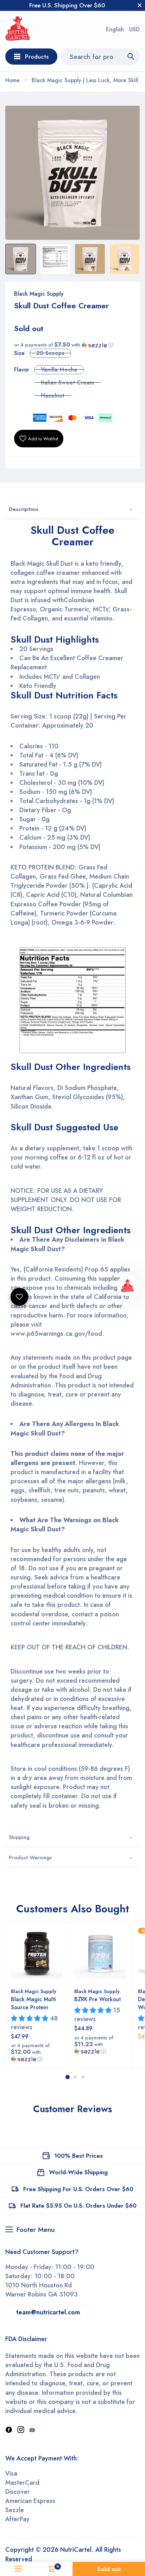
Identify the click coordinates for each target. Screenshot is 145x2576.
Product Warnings (30, 1858)
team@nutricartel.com (48, 2312)
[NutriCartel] (18, 30)
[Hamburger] (18, 2569)
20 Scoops (50, 353)
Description (24, 509)
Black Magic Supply (39, 294)
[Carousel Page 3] (83, 2077)
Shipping (19, 1837)
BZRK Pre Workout (97, 1999)
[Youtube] (32, 2430)
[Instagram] (21, 2430)
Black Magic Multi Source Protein (33, 2003)
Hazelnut (53, 396)
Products (37, 57)
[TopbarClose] (140, 5)
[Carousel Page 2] (75, 2077)
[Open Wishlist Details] (19, 1297)
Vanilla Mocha (59, 370)
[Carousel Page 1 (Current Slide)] (68, 2077)
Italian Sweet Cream (67, 383)
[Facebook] (9, 2430)
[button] (72, 345)
